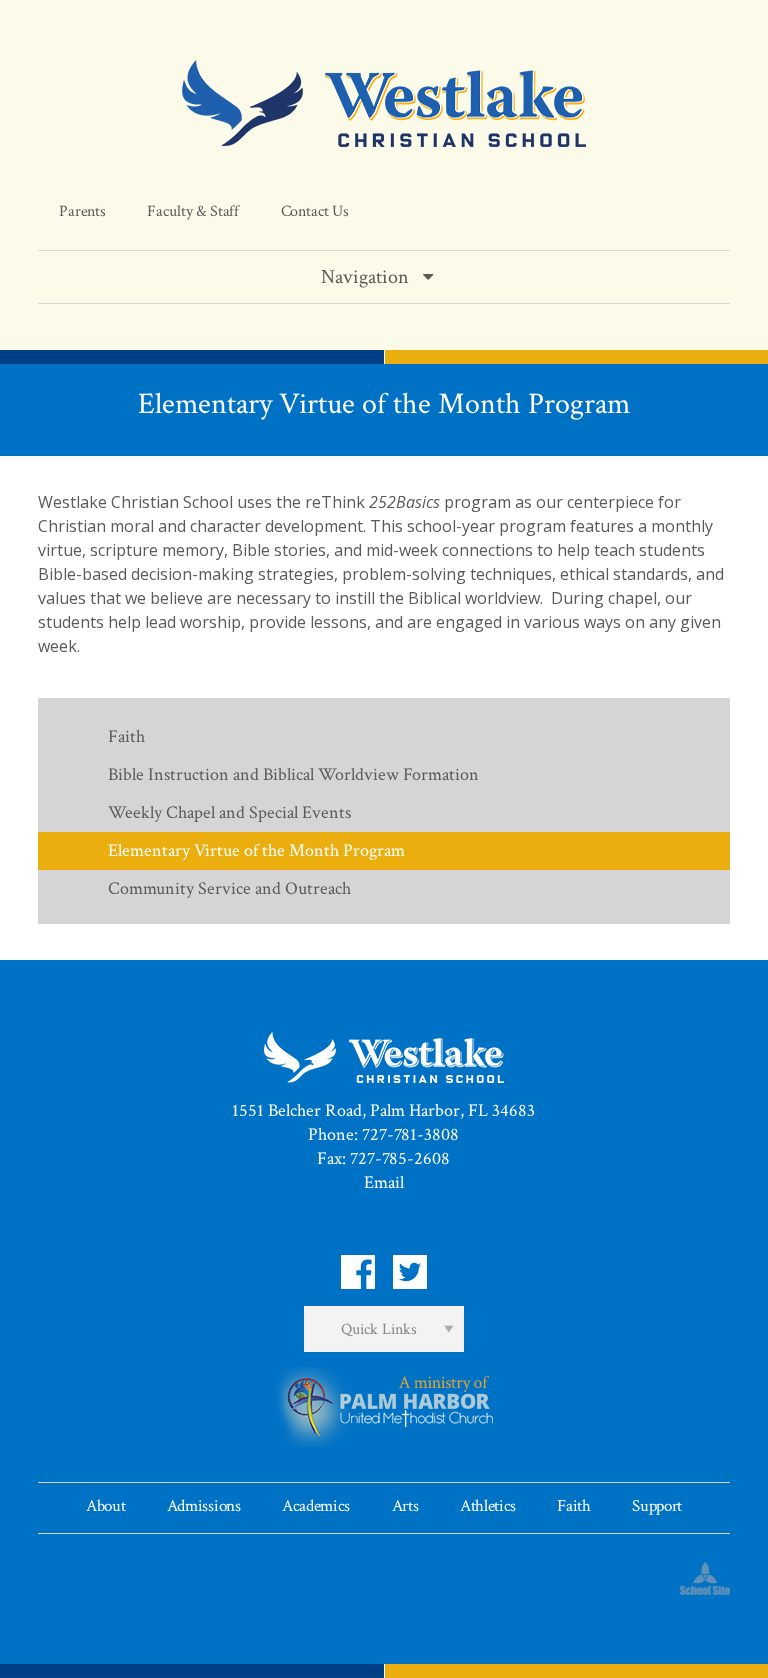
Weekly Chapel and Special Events (229, 812)
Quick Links (379, 1329)
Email (384, 1182)
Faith (126, 736)
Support (657, 1506)
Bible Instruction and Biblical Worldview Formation (293, 774)
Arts (405, 1506)
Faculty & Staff (193, 211)
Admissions (204, 1506)
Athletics (488, 1506)
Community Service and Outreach (229, 888)
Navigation (365, 277)
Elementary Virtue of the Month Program (256, 850)
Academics (316, 1506)
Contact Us (315, 211)
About (105, 1506)
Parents (82, 211)
